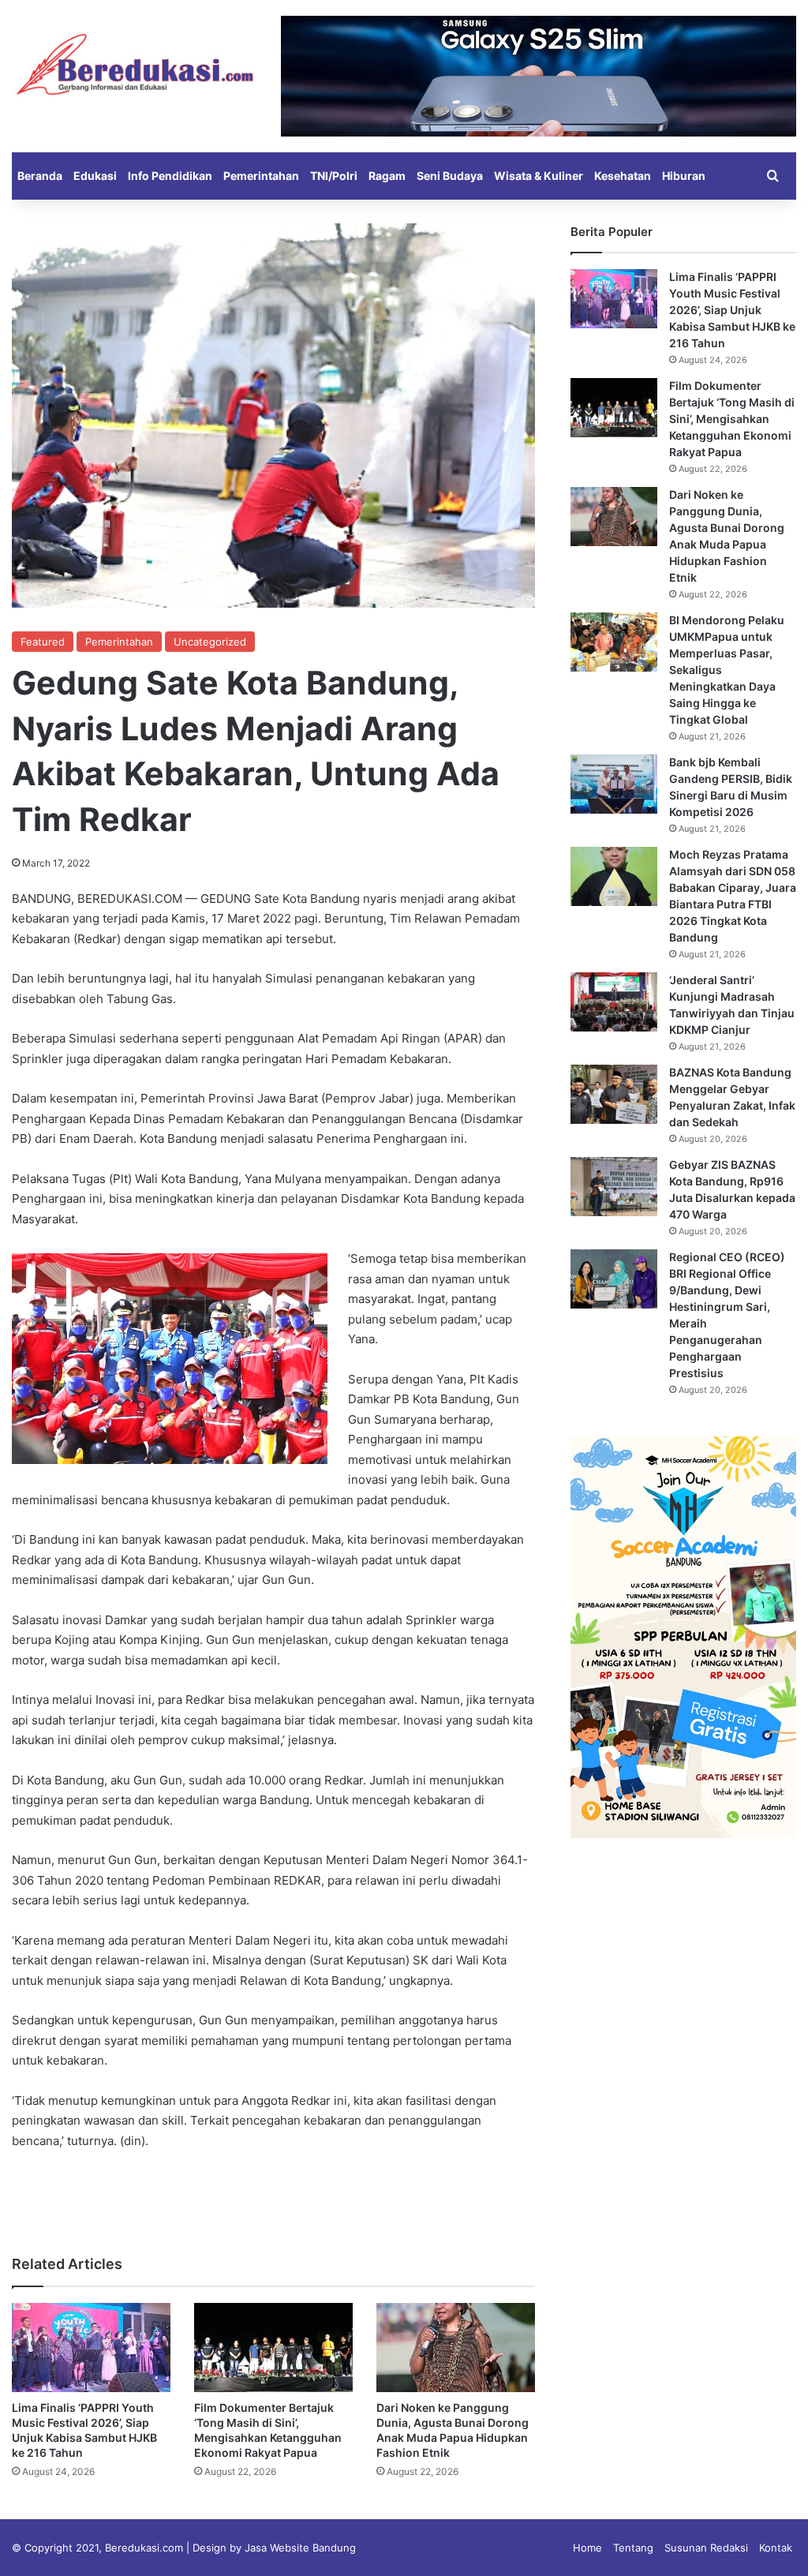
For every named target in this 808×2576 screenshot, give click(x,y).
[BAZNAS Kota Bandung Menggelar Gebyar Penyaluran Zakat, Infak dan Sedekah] (614, 1094)
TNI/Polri (334, 176)
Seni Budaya (450, 176)
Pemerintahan (261, 176)
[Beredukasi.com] (135, 64)
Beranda (40, 176)
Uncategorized (210, 642)
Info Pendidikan (170, 176)
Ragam (387, 176)
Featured (43, 642)
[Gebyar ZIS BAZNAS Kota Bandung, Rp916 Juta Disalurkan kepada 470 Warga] (614, 1187)
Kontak (776, 2548)
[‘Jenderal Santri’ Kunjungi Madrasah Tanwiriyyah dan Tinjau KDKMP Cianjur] (614, 1002)
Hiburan (684, 176)
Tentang (633, 2548)
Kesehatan (623, 176)
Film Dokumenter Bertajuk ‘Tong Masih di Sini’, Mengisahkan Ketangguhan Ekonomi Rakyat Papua (732, 419)
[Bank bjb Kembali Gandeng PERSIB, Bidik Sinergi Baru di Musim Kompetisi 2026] (614, 784)
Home (587, 2548)
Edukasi (95, 176)
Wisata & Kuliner (539, 176)
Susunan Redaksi (706, 2548)
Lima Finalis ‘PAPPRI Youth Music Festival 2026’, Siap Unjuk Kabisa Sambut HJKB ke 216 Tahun (732, 310)
